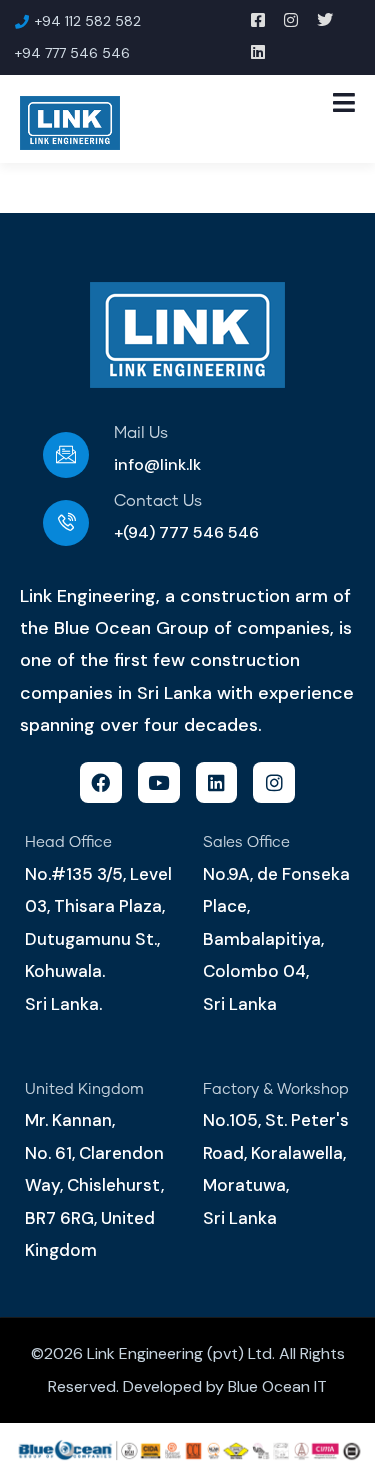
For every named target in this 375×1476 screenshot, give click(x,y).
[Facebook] (101, 783)
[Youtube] (159, 783)
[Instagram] (274, 783)
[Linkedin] (217, 783)
